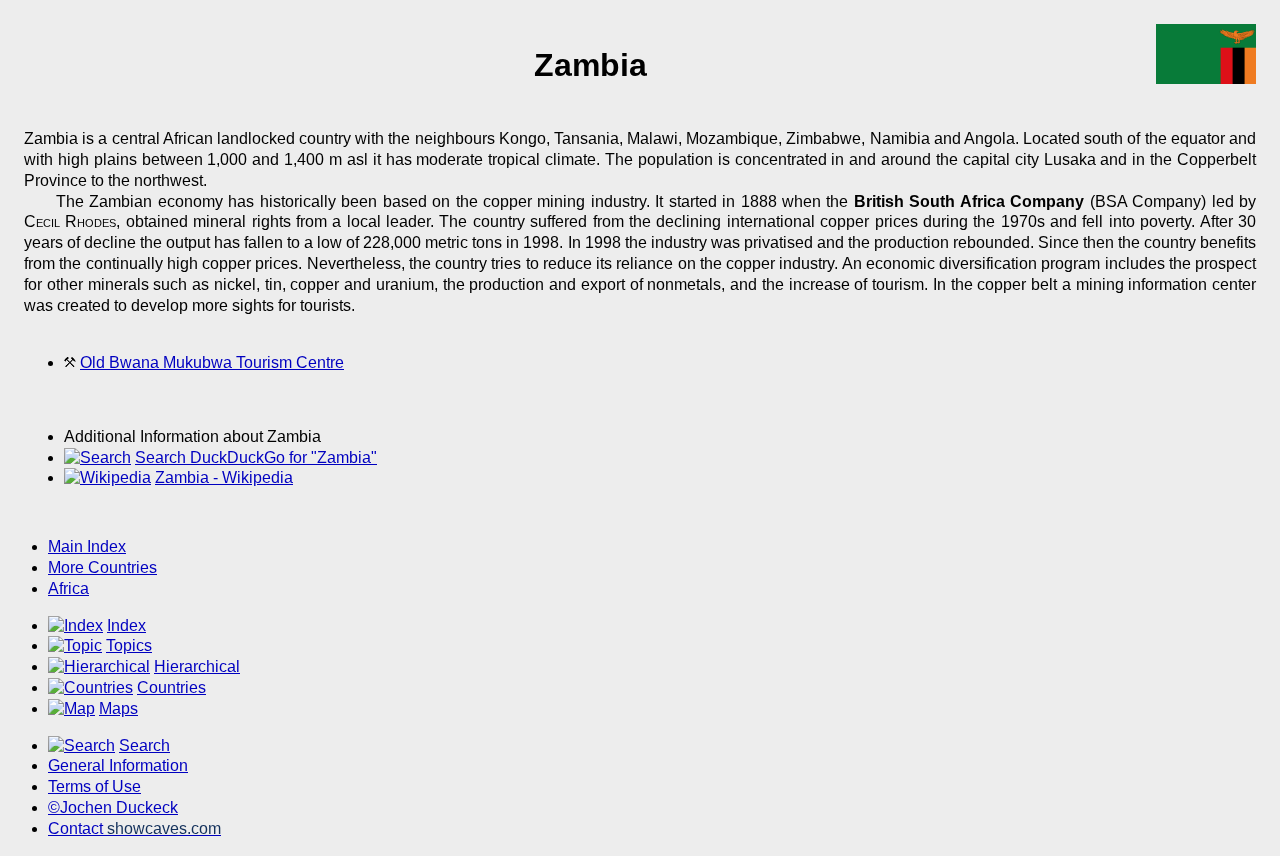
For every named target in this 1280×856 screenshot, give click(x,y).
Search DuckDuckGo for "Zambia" (256, 457)
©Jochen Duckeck (113, 807)
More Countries (102, 567)
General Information (118, 765)
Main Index (87, 546)
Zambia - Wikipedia (224, 477)
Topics (129, 645)
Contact (134, 828)
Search (144, 745)
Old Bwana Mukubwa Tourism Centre (212, 362)
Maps (118, 708)
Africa (68, 588)
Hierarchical (197, 666)
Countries (171, 687)
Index (126, 625)
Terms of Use (94, 786)
